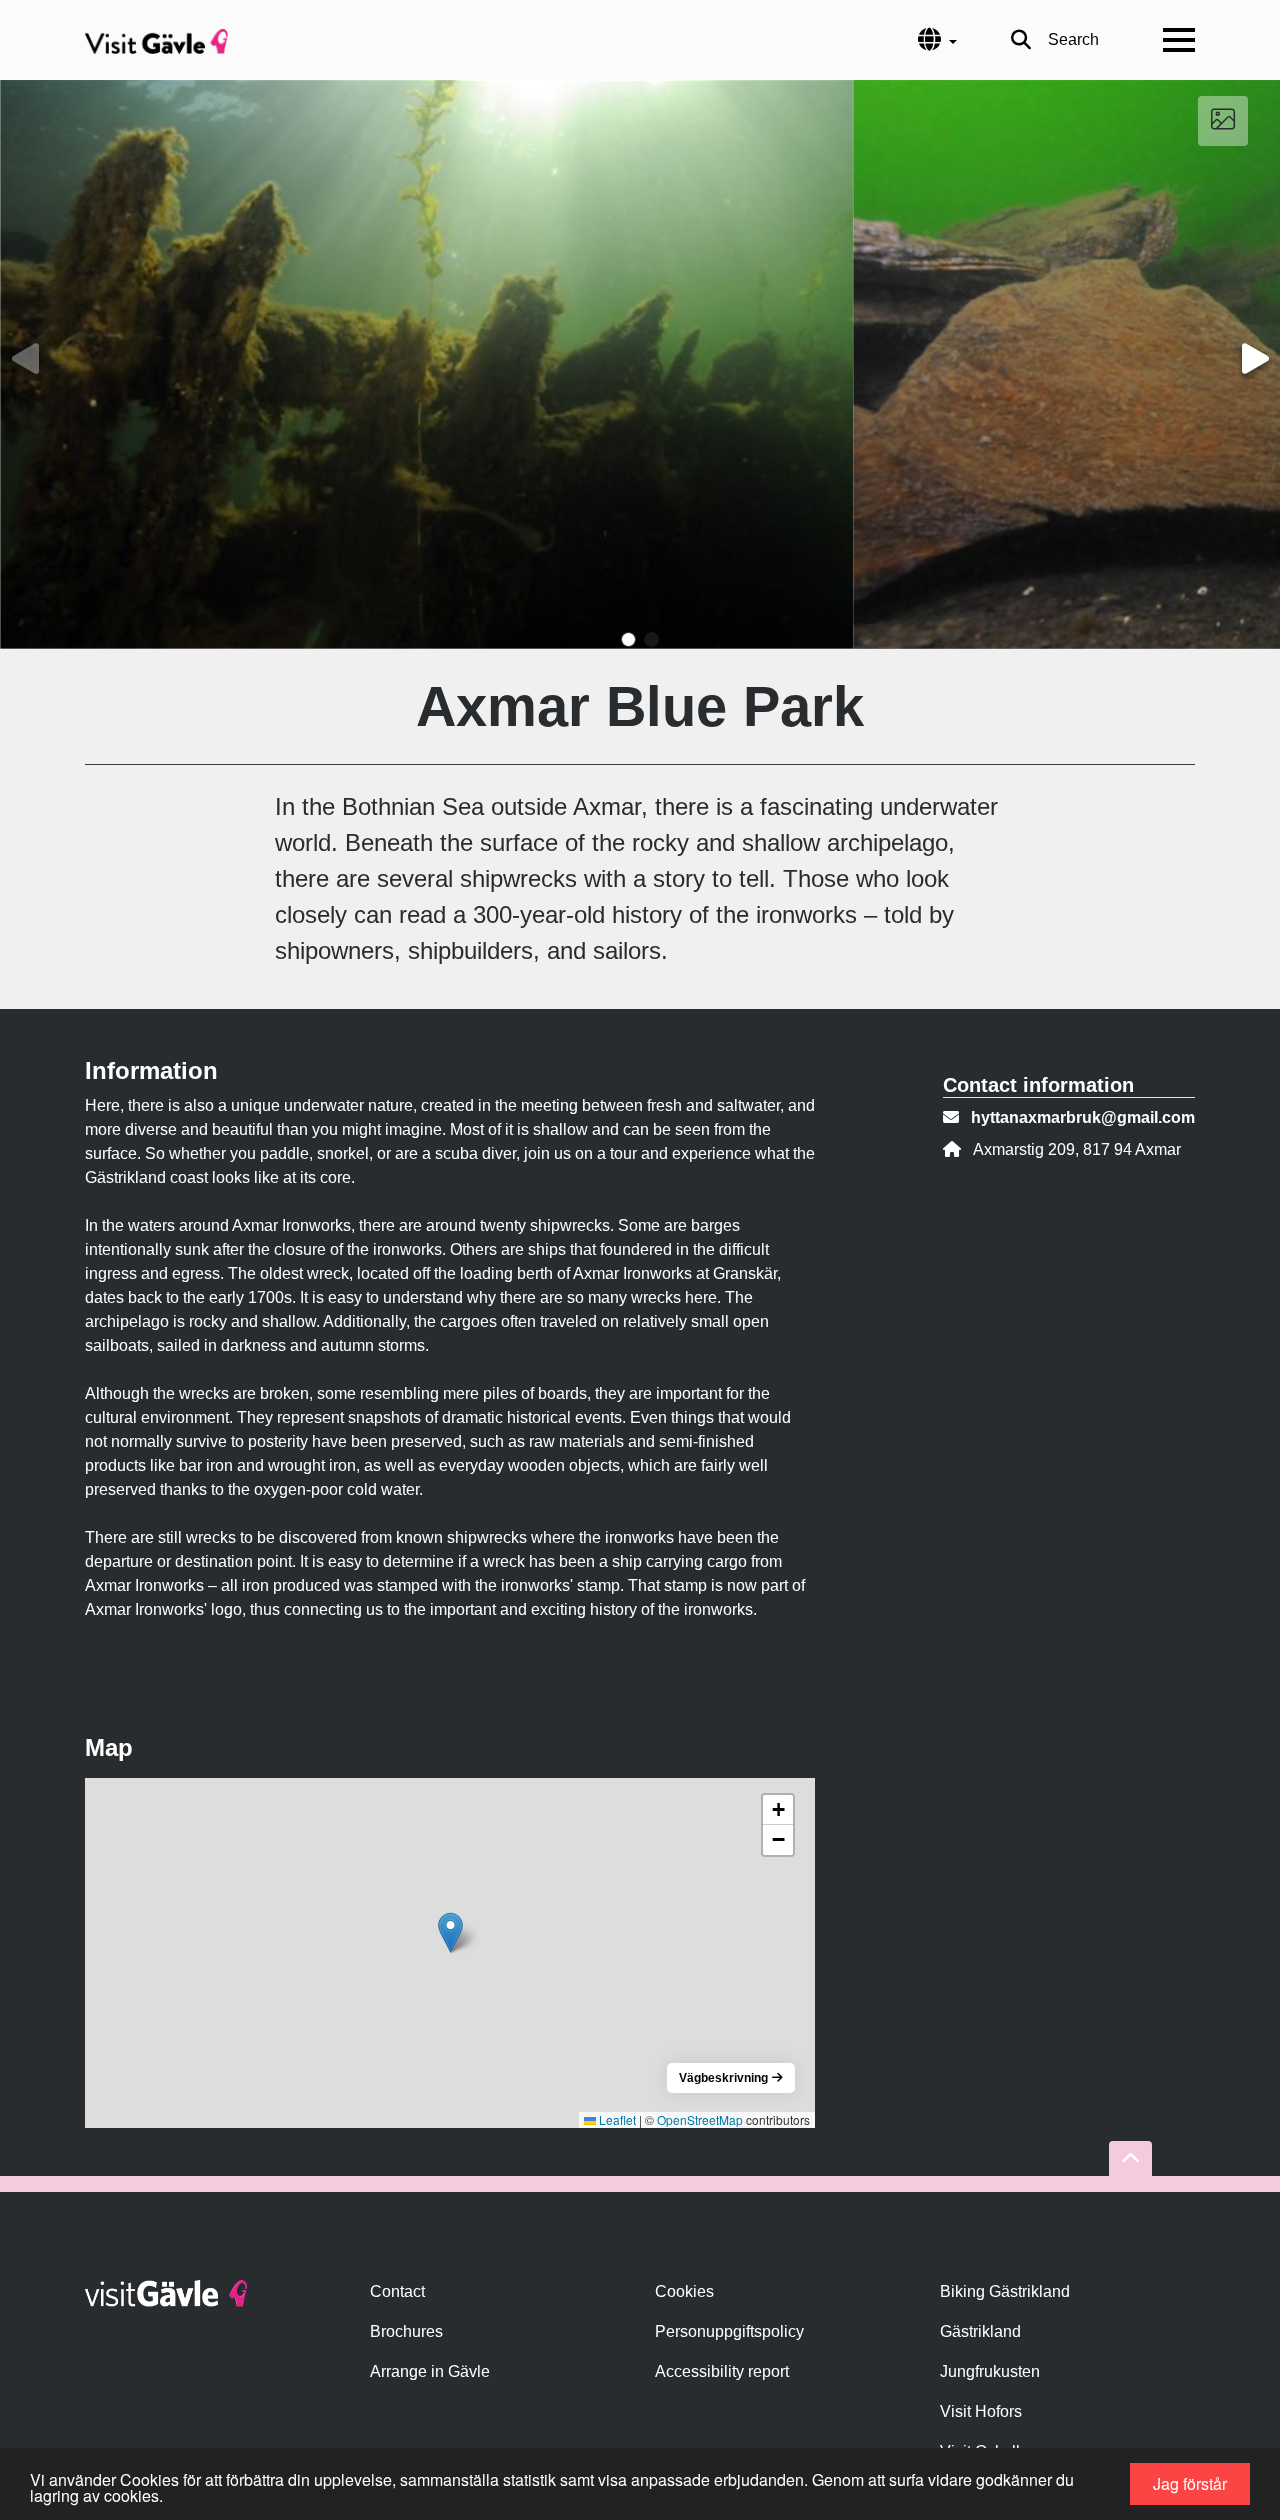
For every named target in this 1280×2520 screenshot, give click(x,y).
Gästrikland (980, 2331)
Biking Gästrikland (1005, 2291)
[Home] (156, 40)
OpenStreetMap (700, 2119)
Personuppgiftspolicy (729, 2331)
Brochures (406, 2331)
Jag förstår (1190, 2483)
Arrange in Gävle (430, 2371)
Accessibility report (722, 2371)
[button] (628, 639)
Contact (397, 2291)
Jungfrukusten (990, 2371)
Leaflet (616, 2119)
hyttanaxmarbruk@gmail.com (1083, 1117)
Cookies (684, 2291)
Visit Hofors (981, 2411)
